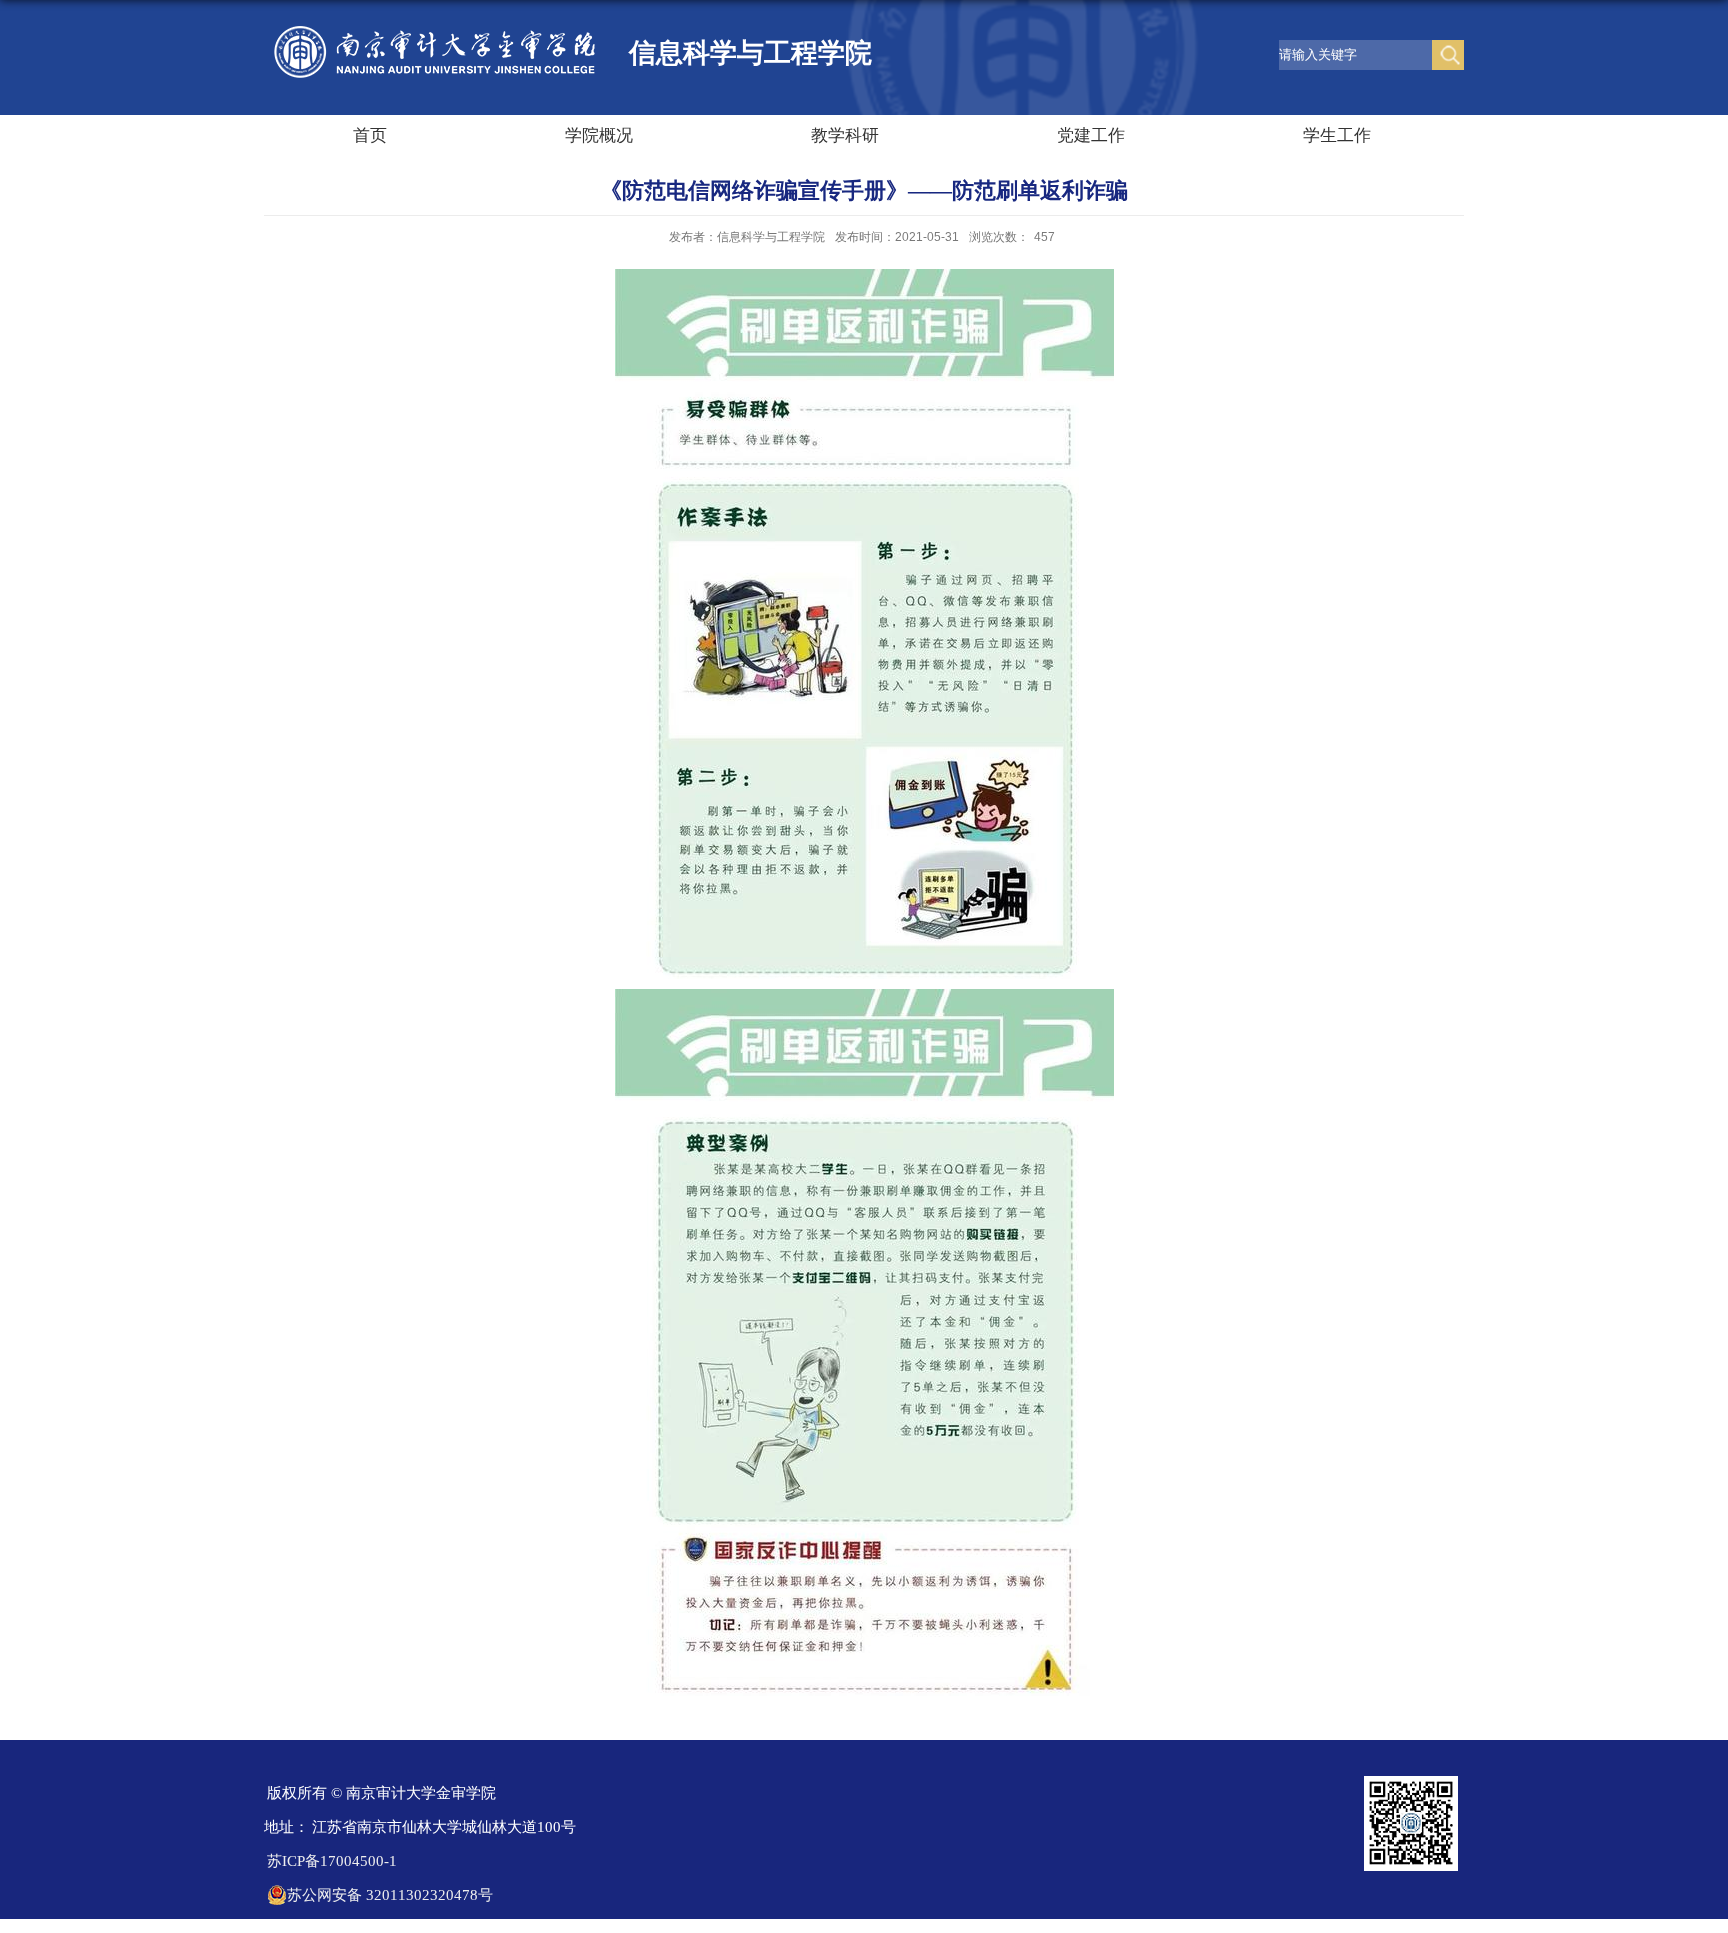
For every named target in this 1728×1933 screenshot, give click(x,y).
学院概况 (599, 135)
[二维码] (1411, 1782)
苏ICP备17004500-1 (332, 1861)
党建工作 (1091, 135)
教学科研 (845, 135)
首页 (370, 135)
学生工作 (1337, 135)
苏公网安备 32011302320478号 (390, 1895)
